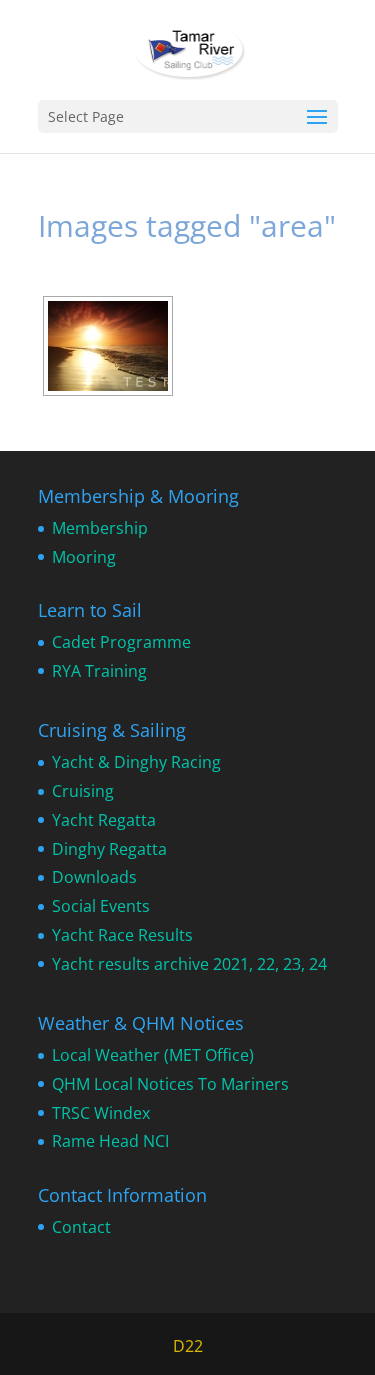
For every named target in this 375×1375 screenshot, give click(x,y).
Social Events (101, 906)
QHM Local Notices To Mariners (170, 1084)
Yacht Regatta (104, 820)
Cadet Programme (121, 642)
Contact (81, 1227)
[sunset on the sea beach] (108, 346)
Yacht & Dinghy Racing (136, 762)
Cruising (83, 791)
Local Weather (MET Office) (153, 1055)
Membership (100, 528)
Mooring (84, 557)
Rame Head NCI (110, 1141)
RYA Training (99, 671)
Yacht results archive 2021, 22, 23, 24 (189, 964)
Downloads (94, 877)
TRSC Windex (101, 1113)
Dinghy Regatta (109, 849)
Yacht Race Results (122, 935)
